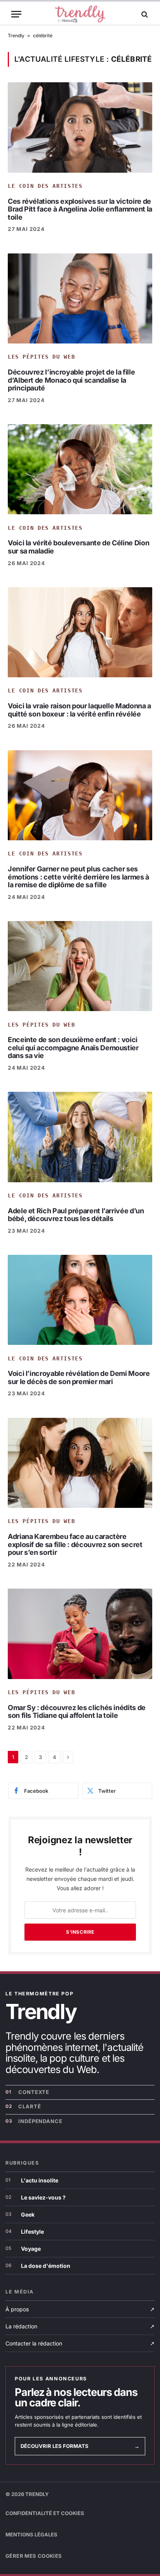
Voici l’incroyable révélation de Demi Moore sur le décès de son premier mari (79, 1377)
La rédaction (80, 2326)
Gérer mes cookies (34, 2556)
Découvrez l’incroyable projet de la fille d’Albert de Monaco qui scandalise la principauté (71, 380)
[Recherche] (144, 14)
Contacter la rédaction (80, 2343)
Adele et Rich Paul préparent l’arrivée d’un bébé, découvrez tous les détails (76, 1215)
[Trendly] (80, 14)
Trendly (16, 36)
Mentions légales (31, 2534)
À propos (80, 2309)
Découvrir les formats (80, 2446)
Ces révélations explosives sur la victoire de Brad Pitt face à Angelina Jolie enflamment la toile (80, 209)
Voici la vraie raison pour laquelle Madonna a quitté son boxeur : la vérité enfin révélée (79, 710)
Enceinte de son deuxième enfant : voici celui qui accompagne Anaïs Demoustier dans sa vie (73, 1048)
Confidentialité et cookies (45, 2513)
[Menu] (16, 14)
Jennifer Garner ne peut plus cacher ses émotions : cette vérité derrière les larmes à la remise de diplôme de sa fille (78, 877)
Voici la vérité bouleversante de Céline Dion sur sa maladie (78, 547)
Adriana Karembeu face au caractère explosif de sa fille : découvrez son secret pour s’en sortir (75, 1544)
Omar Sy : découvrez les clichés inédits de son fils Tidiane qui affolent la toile (77, 1712)
